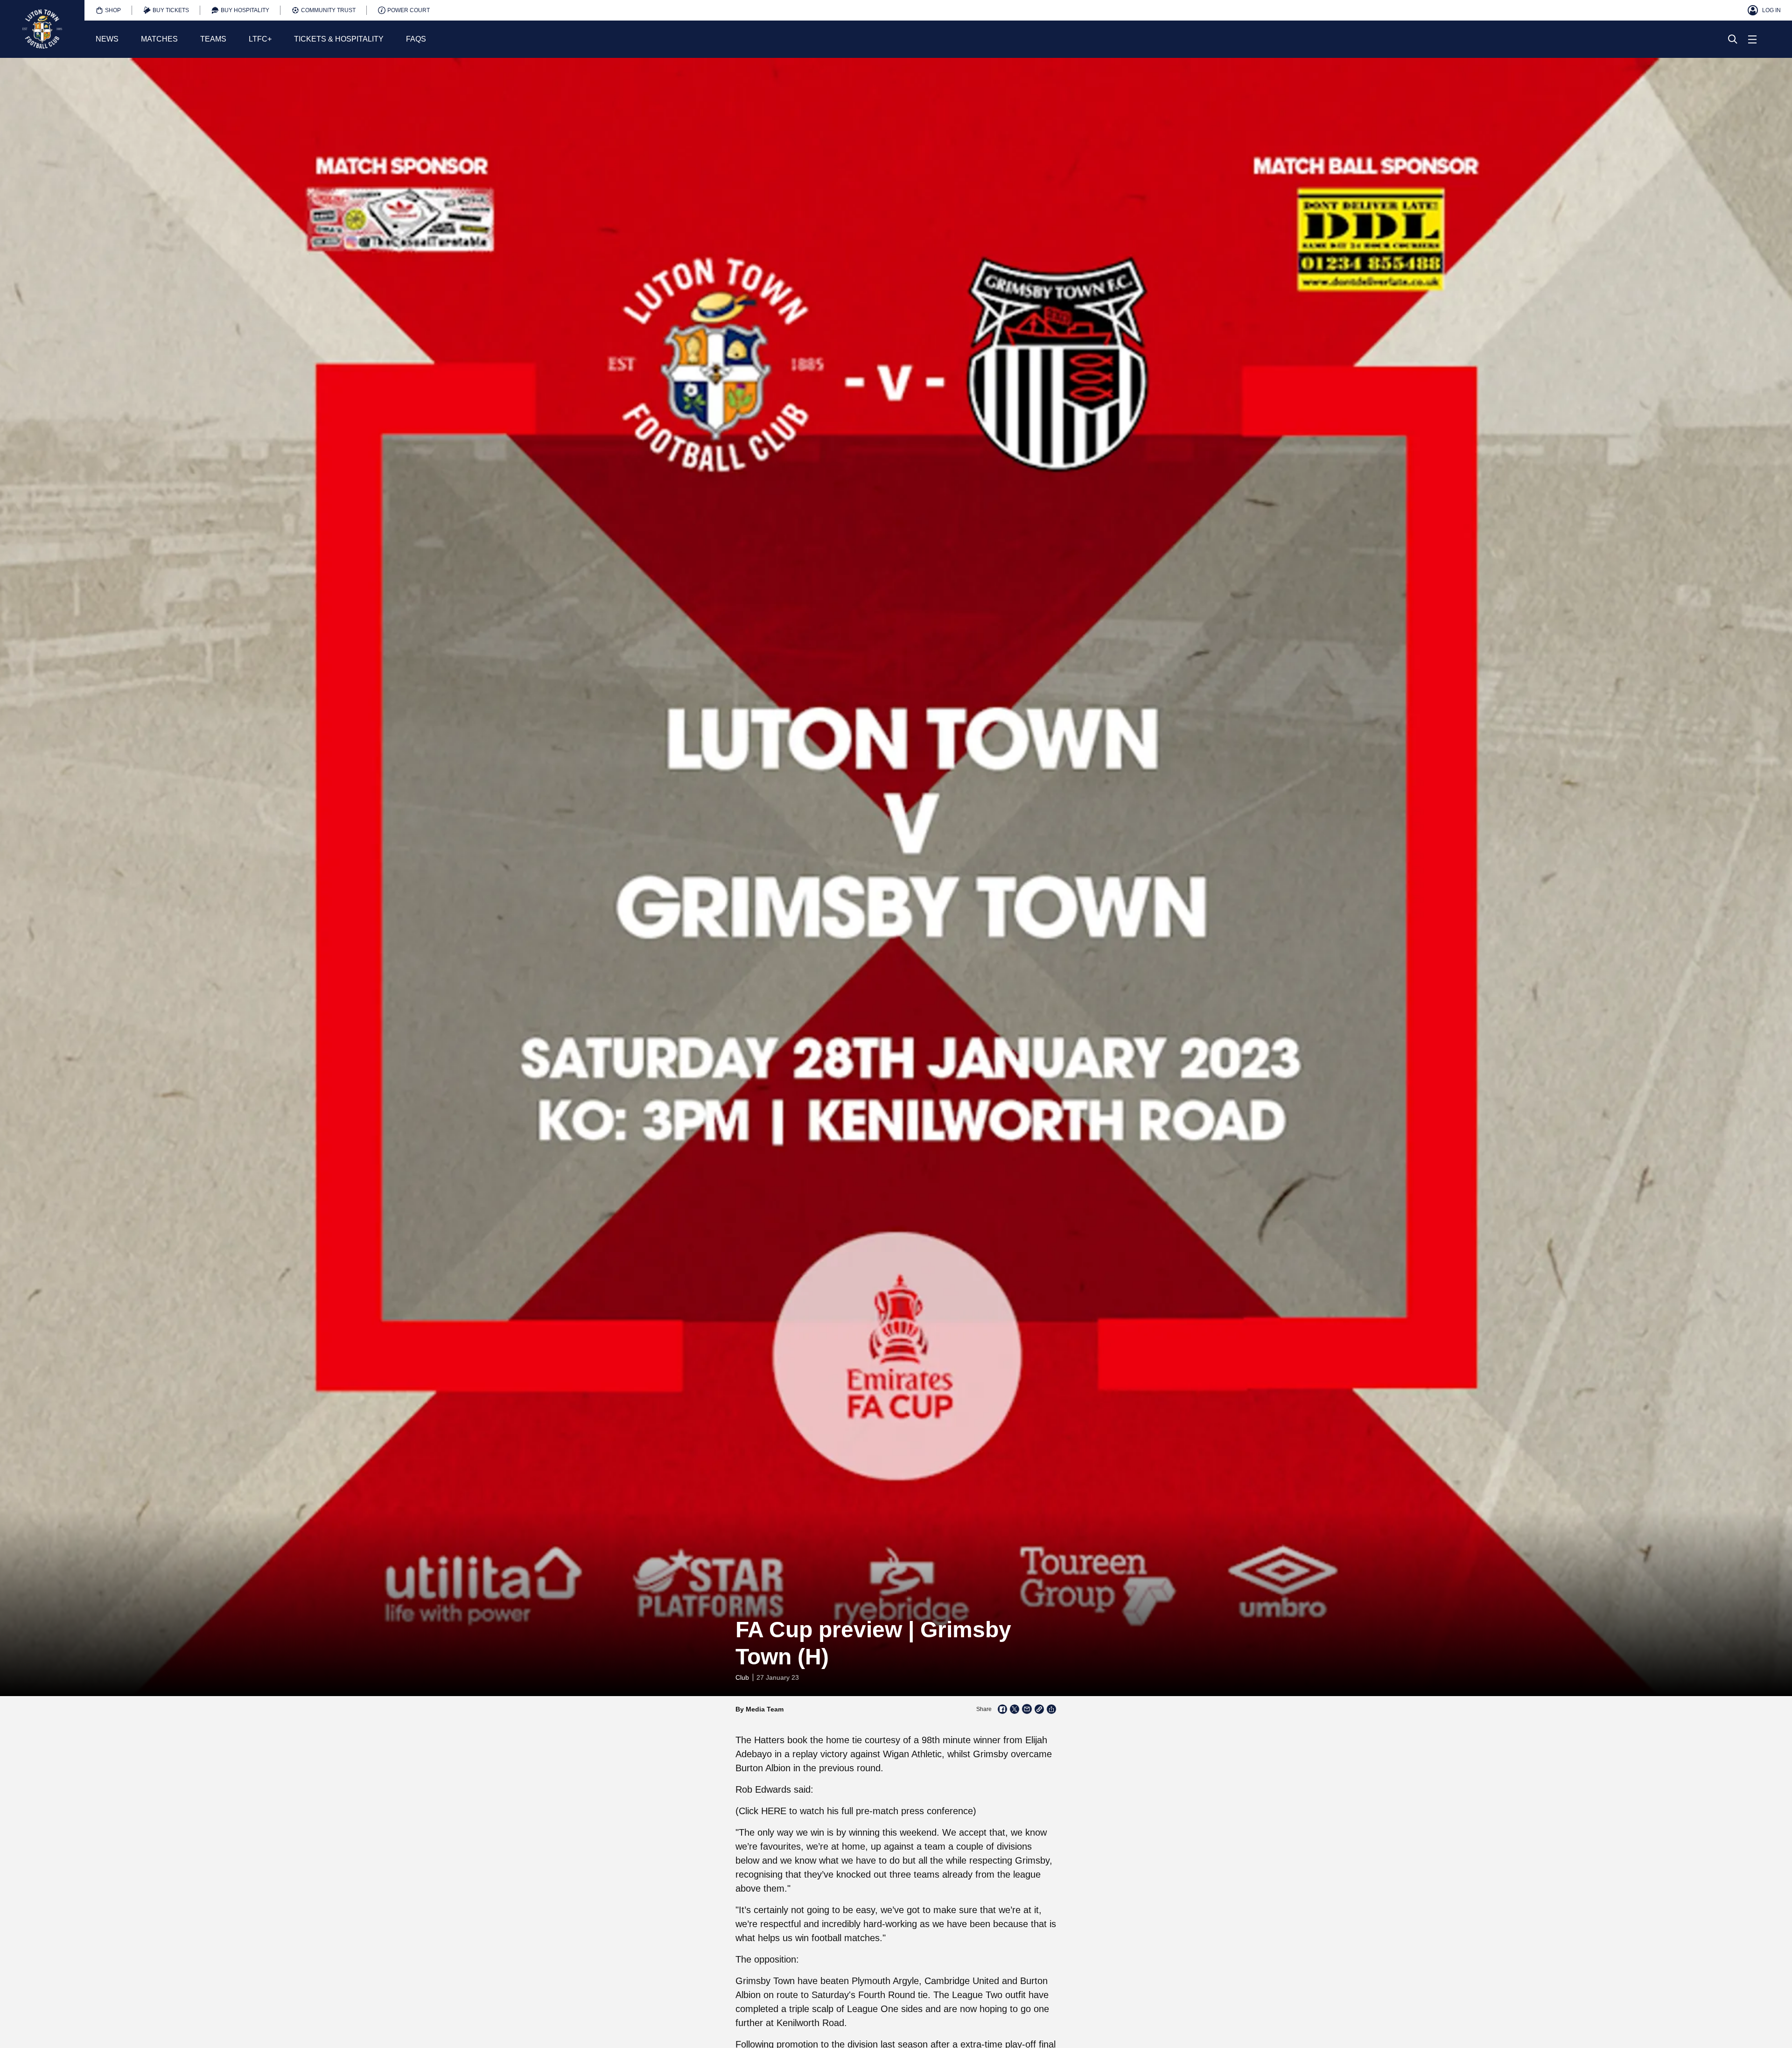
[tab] (108, 10)
